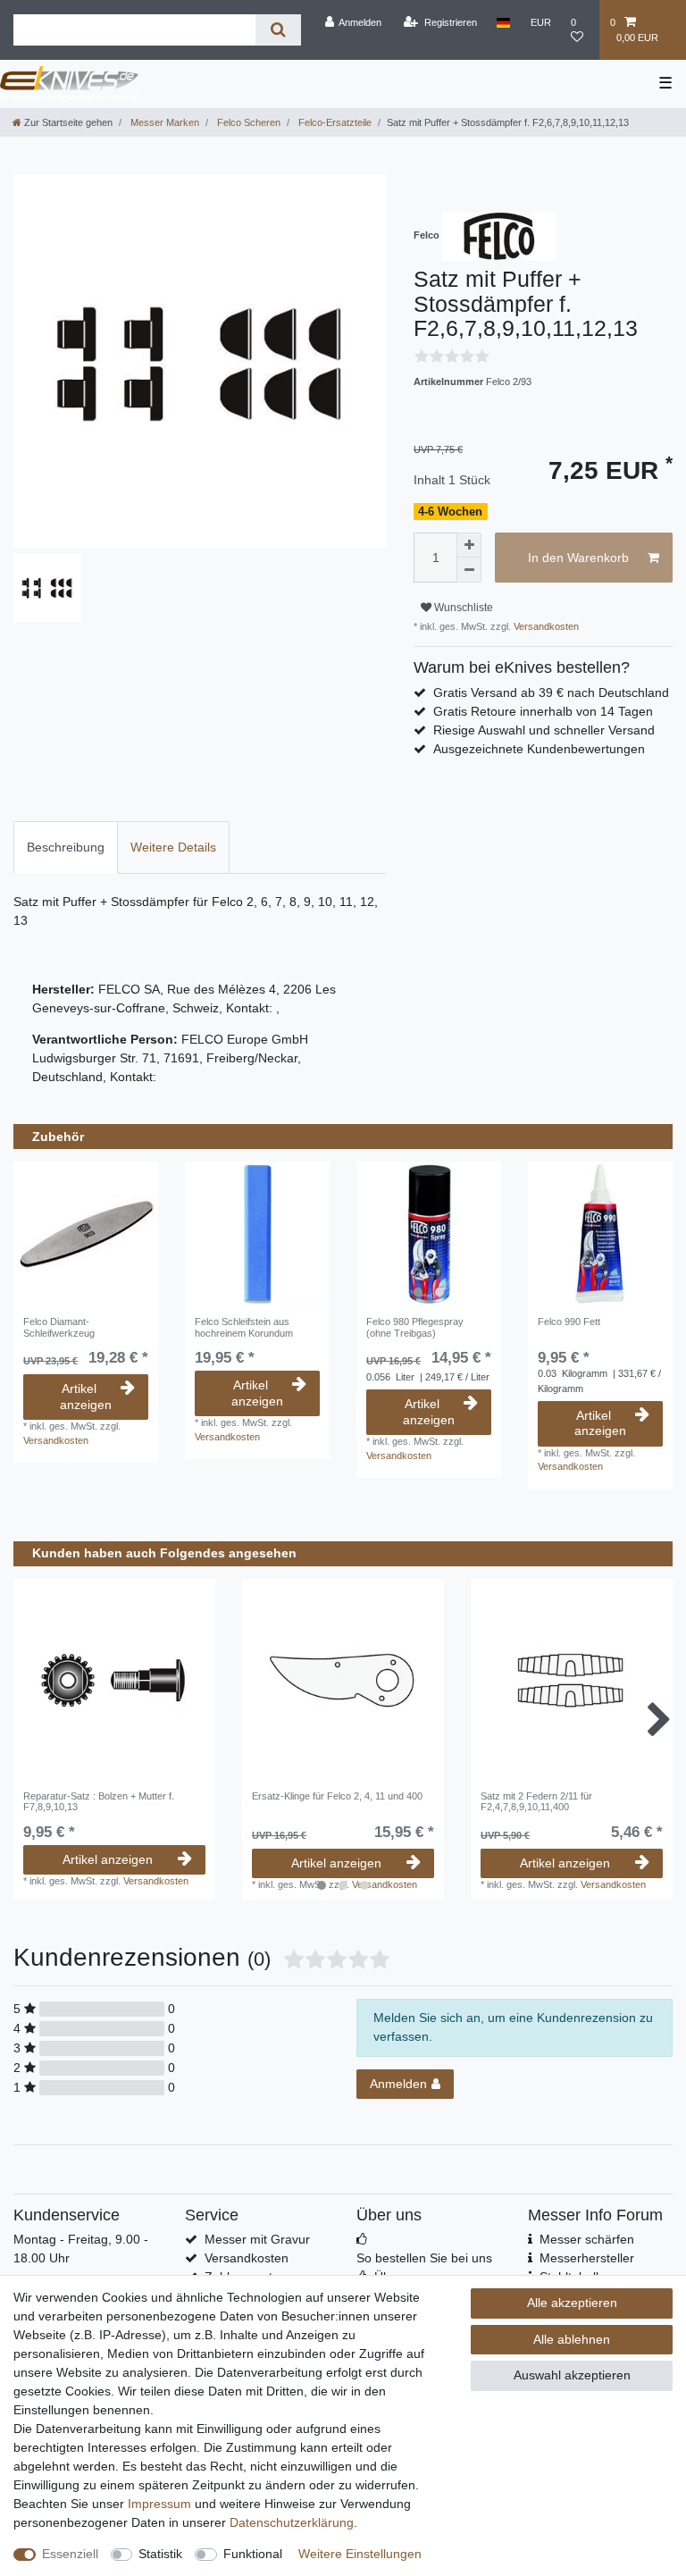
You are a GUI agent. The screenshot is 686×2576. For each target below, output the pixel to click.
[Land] (503, 22)
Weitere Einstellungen (360, 2554)
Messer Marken (163, 122)
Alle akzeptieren (572, 2303)
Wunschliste (462, 608)
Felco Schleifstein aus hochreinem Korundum (244, 1327)
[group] (429, 1234)
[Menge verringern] (469, 570)
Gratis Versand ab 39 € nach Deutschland (551, 692)
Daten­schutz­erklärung (292, 2522)
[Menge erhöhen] (469, 545)
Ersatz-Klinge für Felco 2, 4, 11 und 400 (337, 1796)
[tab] (66, 847)
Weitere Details (173, 847)
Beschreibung (66, 847)
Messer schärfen (587, 2239)
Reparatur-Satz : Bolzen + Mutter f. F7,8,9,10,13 (99, 1801)
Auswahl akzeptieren (572, 2375)
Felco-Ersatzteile (334, 122)
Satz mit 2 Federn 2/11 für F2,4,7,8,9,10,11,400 (536, 1801)
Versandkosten (545, 626)
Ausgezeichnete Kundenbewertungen (539, 749)
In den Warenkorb (578, 558)
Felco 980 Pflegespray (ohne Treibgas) (415, 1327)
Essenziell (70, 2554)
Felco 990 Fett (569, 1322)
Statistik (160, 2554)
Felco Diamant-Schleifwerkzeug (59, 1327)
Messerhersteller (587, 2258)
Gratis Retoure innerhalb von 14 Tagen (543, 711)
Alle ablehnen (572, 2339)
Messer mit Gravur (257, 2239)
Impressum (159, 2504)
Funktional (253, 2554)
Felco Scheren (247, 122)
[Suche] (278, 30)
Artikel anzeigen (86, 1397)
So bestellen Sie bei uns (424, 2258)
